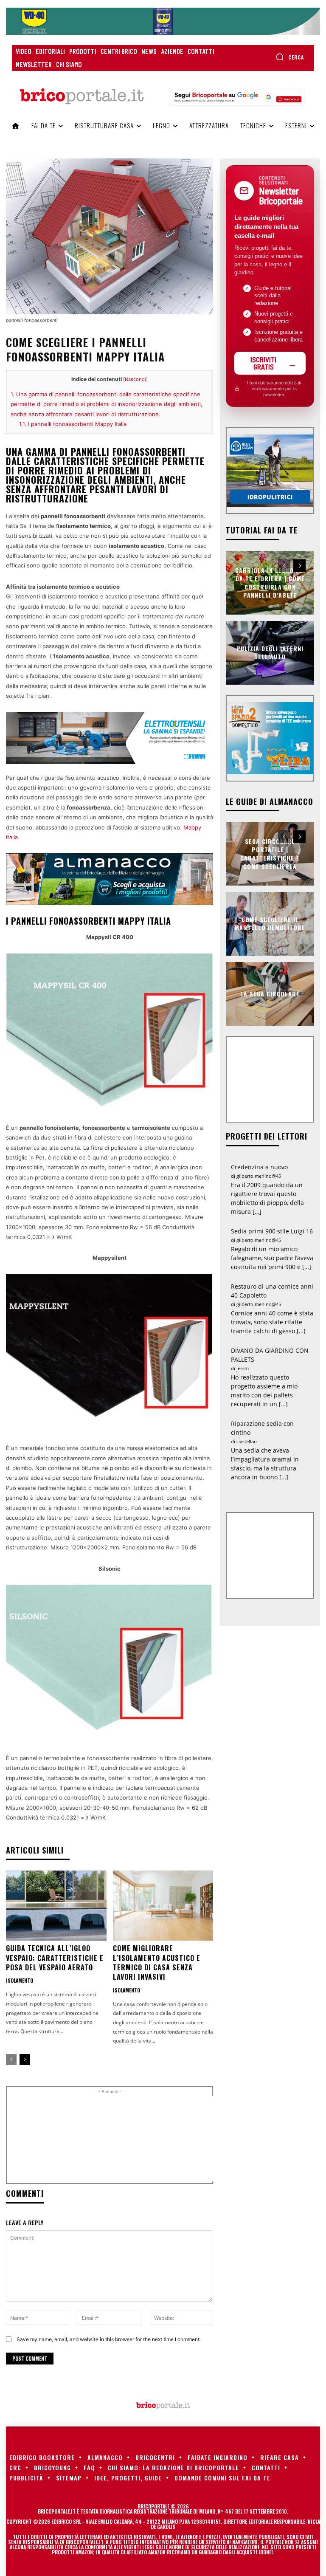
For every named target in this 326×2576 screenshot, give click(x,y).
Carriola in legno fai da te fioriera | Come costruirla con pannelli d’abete (270, 582)
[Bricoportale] (81, 96)
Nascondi (135, 379)
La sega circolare (270, 994)
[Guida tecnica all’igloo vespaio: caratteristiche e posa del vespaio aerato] (56, 1906)
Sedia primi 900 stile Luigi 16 (272, 1231)
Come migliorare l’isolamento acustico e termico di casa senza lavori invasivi (157, 1962)
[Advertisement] (155, 2139)
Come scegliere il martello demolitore (270, 924)
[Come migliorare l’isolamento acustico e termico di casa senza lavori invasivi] (163, 1906)
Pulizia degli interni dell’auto (270, 653)
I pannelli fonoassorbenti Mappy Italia (73, 424)
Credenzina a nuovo (259, 1167)
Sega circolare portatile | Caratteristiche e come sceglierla (270, 854)
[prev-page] (11, 2060)
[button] (290, 57)
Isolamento (20, 1981)
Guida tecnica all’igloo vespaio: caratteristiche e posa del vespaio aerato (55, 1958)
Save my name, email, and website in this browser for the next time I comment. (109, 2339)
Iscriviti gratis (263, 363)
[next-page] (25, 2060)
